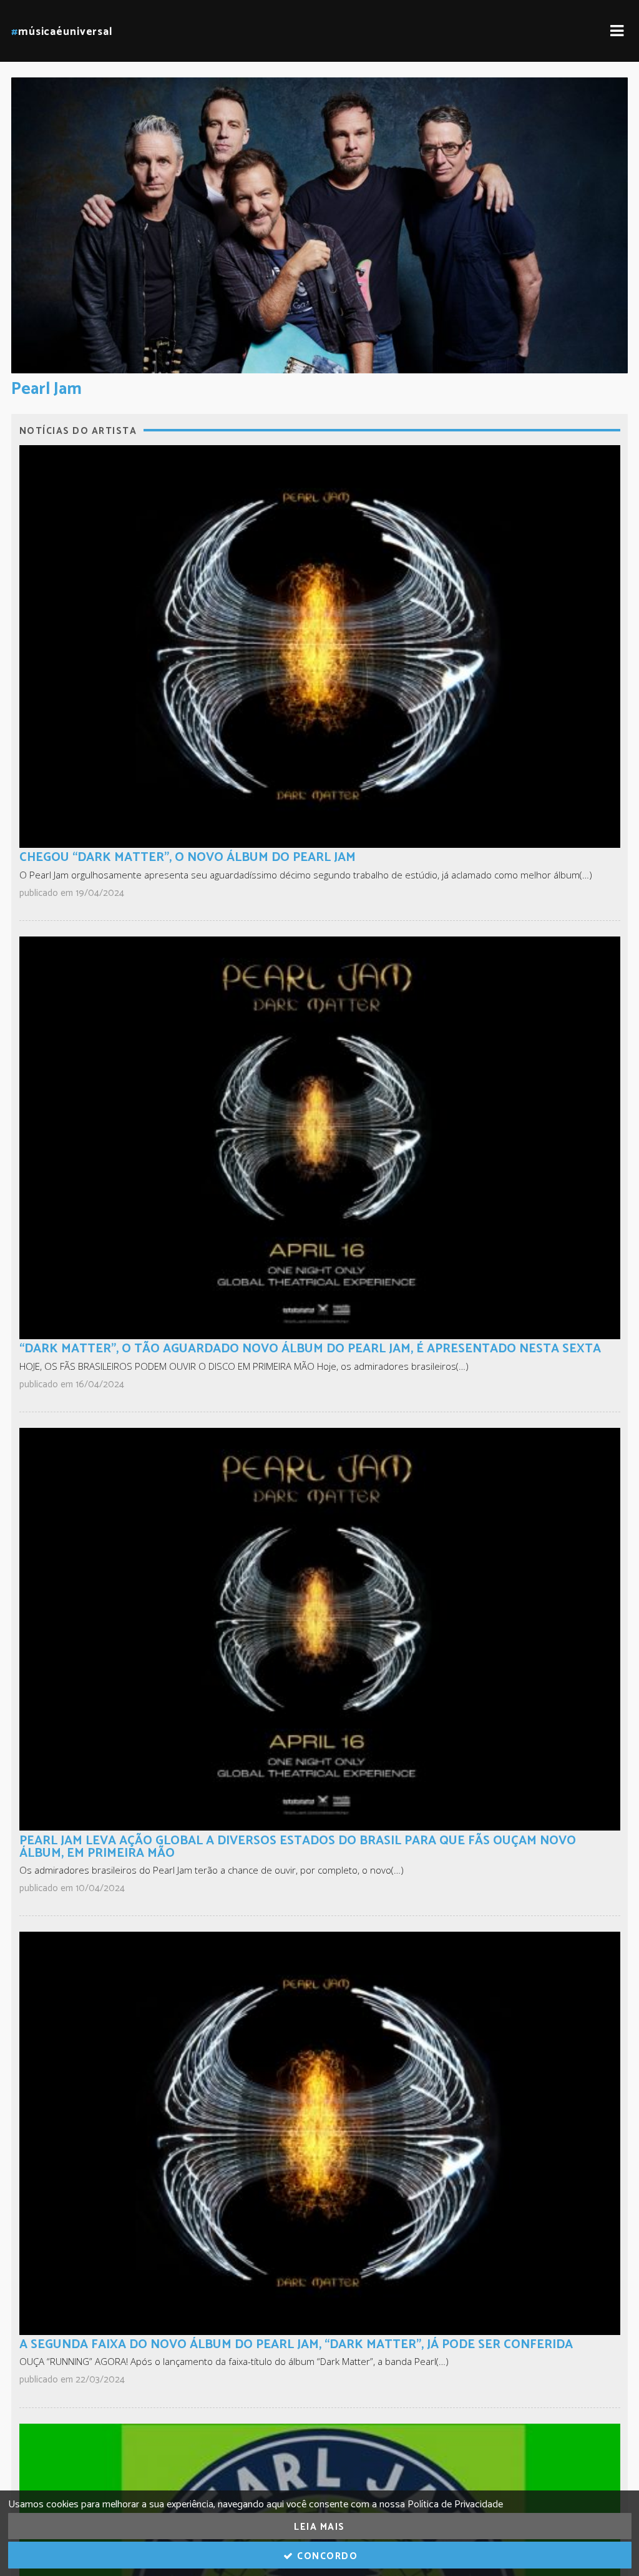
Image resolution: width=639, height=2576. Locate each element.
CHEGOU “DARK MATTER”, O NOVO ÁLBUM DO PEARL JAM (188, 858)
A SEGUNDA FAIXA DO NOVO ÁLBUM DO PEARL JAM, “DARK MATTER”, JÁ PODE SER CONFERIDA (296, 2345)
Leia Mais (319, 2527)
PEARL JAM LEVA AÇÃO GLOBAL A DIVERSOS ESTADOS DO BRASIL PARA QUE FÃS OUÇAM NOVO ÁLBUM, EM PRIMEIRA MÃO (298, 1847)
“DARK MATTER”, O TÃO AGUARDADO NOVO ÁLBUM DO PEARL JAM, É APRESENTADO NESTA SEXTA (310, 1349)
